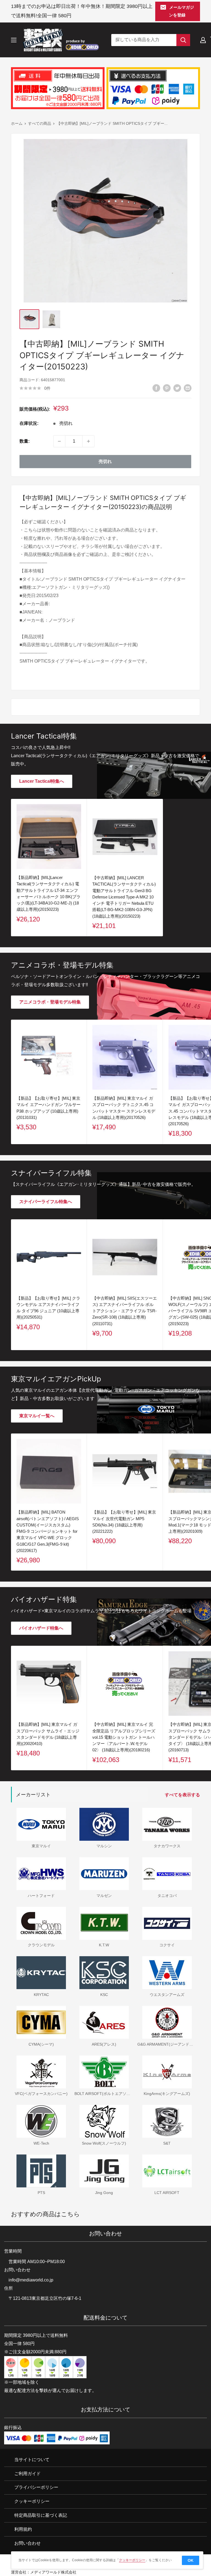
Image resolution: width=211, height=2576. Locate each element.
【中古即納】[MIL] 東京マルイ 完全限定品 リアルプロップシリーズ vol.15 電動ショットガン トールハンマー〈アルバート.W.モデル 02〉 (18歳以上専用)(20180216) (124, 1737)
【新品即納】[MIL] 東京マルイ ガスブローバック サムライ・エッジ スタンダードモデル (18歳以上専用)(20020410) (48, 1734)
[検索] (183, 40)
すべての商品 (40, 123)
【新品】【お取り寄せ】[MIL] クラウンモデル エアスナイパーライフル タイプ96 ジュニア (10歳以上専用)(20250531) (48, 1308)
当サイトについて (32, 2460)
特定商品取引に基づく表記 (41, 2515)
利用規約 (23, 2529)
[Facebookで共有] (156, 388)
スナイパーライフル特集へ (46, 1202)
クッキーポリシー (32, 2501)
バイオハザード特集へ (41, 1628)
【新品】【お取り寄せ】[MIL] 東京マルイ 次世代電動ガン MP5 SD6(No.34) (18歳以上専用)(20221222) (124, 1522)
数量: (25, 441)
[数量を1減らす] (59, 441)
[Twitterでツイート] (177, 388)
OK (191, 2560)
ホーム (17, 123)
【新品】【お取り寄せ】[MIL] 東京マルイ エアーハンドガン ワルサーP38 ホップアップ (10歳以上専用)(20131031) (48, 1108)
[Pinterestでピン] (167, 388)
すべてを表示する (183, 1795)
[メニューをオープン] (14, 40)
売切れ (105, 461)
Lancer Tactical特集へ (42, 781)
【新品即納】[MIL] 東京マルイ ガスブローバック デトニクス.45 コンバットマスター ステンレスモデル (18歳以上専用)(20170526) (124, 1108)
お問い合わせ (27, 2543)
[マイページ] (203, 40)
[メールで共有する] (188, 388)
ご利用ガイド (27, 2474)
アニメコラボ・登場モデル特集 (50, 1002)
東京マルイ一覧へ (37, 1416)
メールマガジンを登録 (181, 11)
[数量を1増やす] (88, 441)
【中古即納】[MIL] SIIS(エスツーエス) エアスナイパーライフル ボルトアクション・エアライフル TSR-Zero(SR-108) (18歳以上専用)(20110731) (125, 1311)
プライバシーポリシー (36, 2488)
